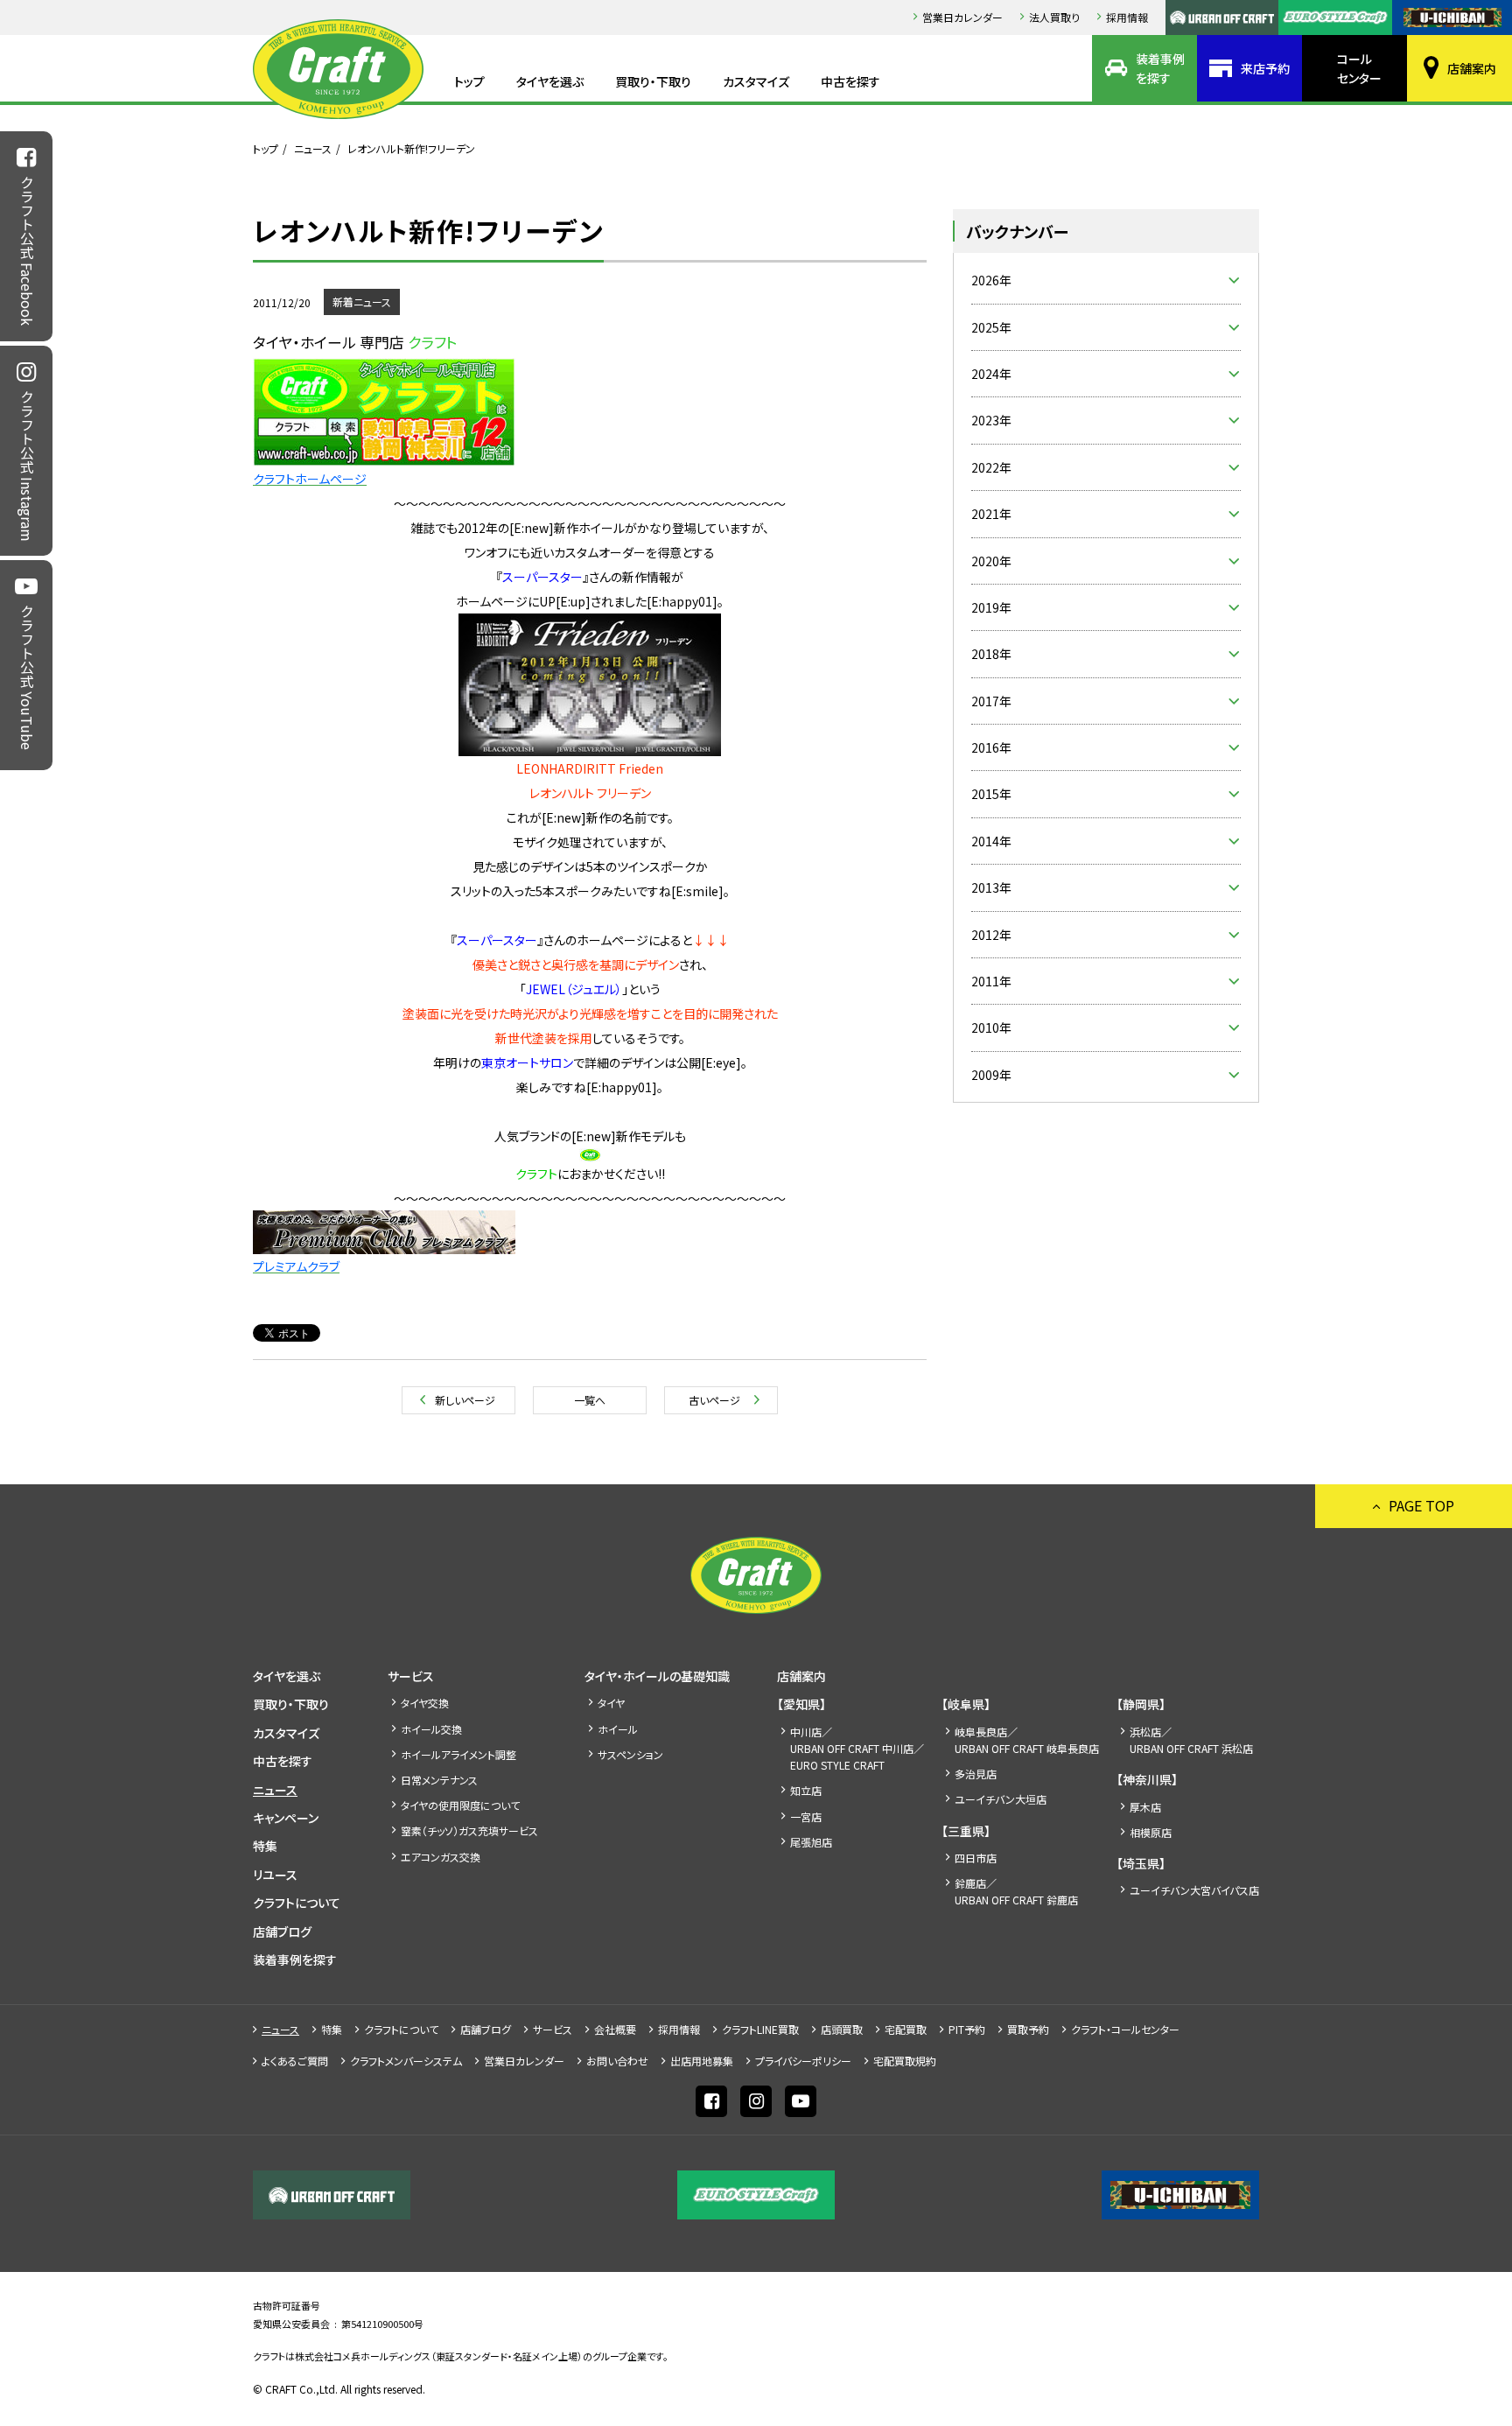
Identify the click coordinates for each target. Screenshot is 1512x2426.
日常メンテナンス (439, 1780)
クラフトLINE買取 (760, 2029)
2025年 (991, 327)
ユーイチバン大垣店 (1001, 1799)
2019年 (991, 607)
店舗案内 (1472, 68)
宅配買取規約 (905, 2061)
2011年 (991, 981)
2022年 (991, 467)
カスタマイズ (756, 81)
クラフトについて (297, 1903)
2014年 (991, 841)
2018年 (991, 654)
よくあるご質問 (295, 2061)
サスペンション (630, 1754)
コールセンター (1359, 68)
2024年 (991, 374)
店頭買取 (842, 2029)
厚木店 (1145, 1807)
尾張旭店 (811, 1842)
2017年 (991, 701)
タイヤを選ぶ (550, 81)
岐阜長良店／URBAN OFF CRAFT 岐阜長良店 (1027, 1740)
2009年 (991, 1075)
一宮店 (806, 1816)
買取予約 (1028, 2029)
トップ (469, 81)
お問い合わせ (617, 2061)
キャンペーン (286, 1818)
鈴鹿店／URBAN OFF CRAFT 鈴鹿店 (1016, 1891)
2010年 (991, 1027)
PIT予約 (967, 2029)
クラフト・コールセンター (1125, 2029)
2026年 (991, 280)
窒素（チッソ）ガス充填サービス (469, 1830)
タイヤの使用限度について (460, 1805)
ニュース (313, 148)
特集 (265, 1846)
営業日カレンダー (962, 17)
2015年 (991, 794)
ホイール (618, 1729)
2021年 (991, 514)
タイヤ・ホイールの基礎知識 (657, 1676)
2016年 (991, 747)
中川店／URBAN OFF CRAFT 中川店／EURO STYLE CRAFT (857, 1748)
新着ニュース (362, 301)
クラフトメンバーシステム (406, 2061)
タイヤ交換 (425, 1703)
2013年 (991, 887)
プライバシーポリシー (803, 2061)
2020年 (991, 561)
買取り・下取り (653, 81)
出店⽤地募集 (702, 2061)
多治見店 (976, 1774)
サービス (411, 1676)
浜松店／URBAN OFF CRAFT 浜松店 (1191, 1740)
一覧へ (590, 1400)
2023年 (991, 420)
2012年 (991, 935)
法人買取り (1054, 17)
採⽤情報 (1127, 17)
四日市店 (976, 1858)
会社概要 (615, 2029)
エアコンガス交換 (441, 1857)
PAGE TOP (1421, 1505)
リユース (275, 1875)
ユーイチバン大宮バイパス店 (1194, 1890)
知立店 (806, 1790)
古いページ (714, 1400)
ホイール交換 (431, 1729)
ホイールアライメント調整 (458, 1754)
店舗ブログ (282, 1932)
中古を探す (850, 81)
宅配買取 (906, 2029)
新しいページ (465, 1400)
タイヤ (611, 1703)
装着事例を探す (1160, 68)
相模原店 (1151, 1832)
